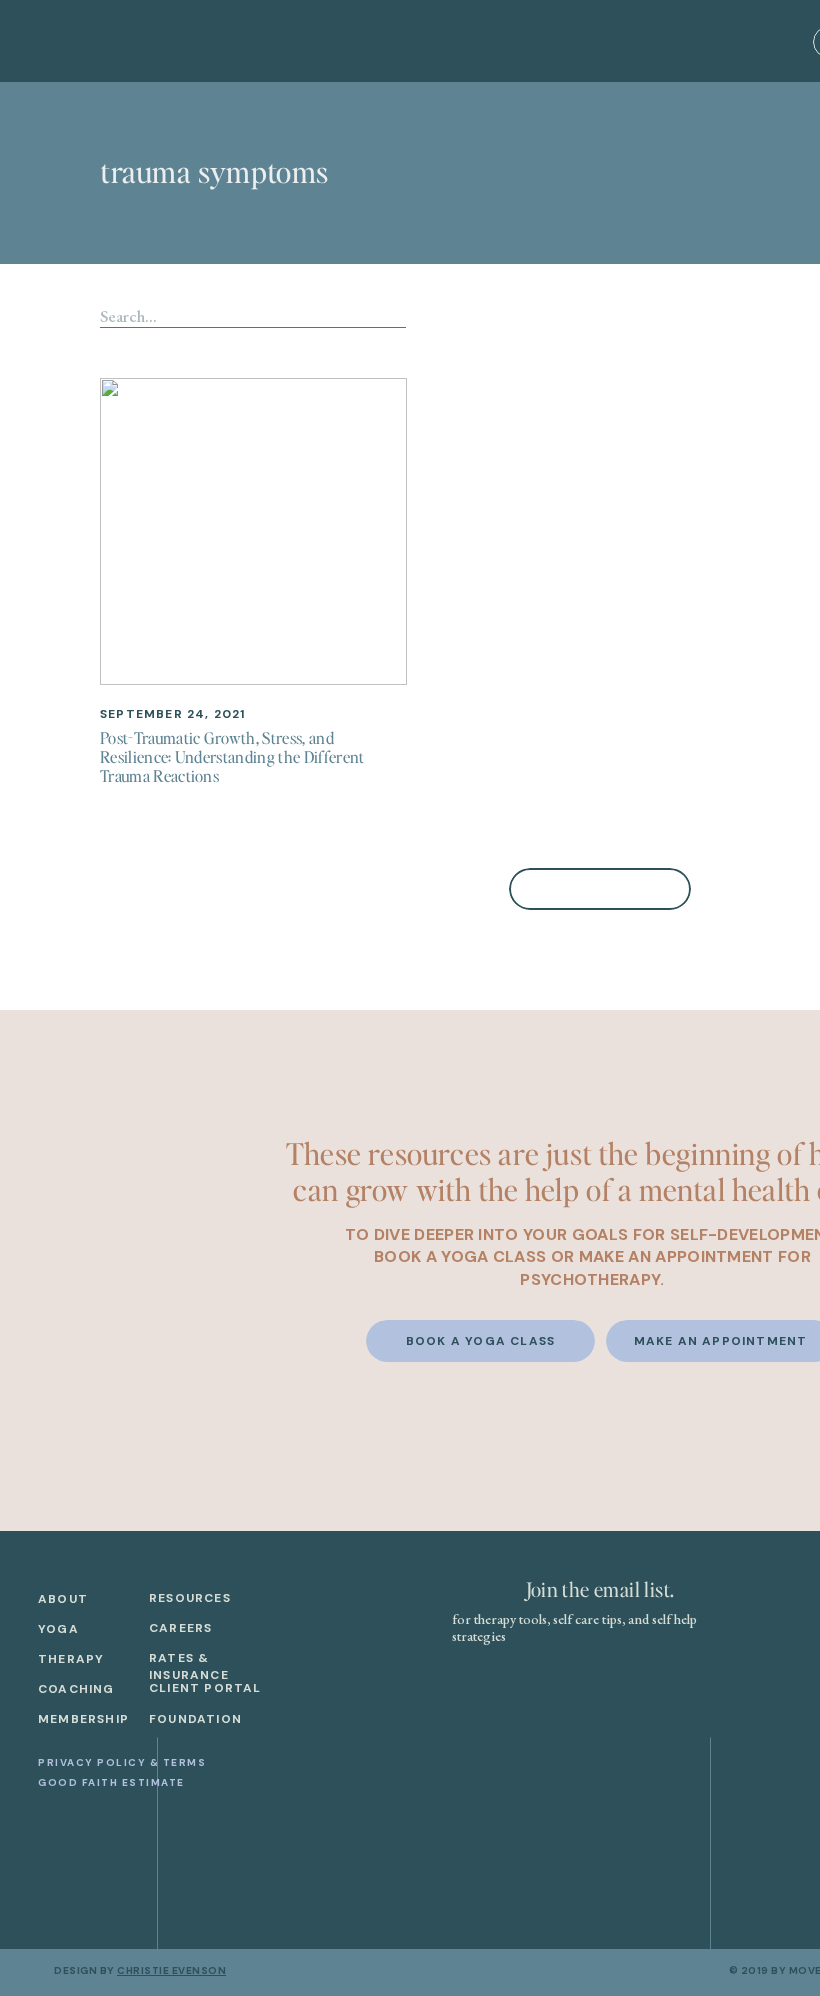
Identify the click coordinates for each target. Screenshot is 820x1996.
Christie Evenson (171, 1970)
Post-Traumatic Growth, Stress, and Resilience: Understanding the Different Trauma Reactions (232, 756)
